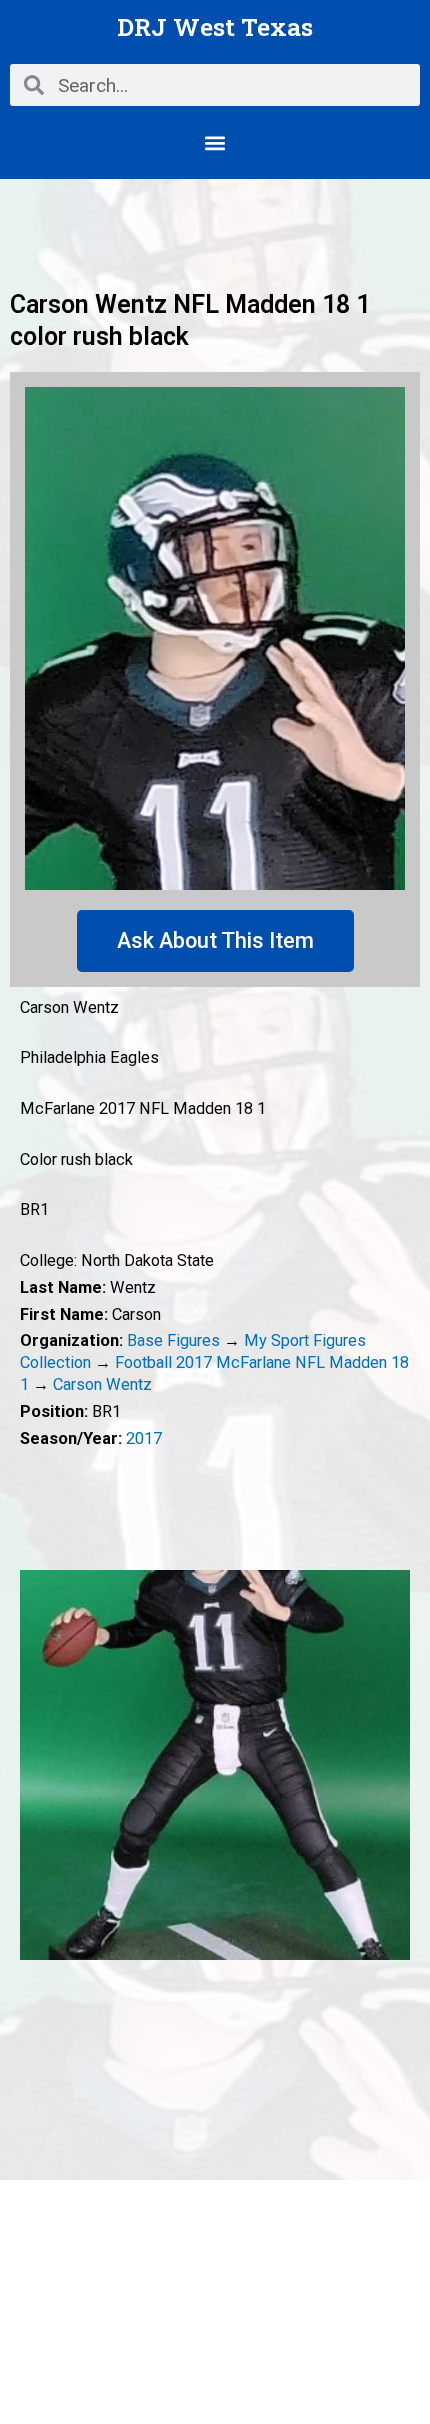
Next (395, 1765)
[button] (215, 142)
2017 (144, 1438)
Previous (35, 1765)
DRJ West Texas (215, 26)
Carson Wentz (102, 1384)
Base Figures (173, 1340)
